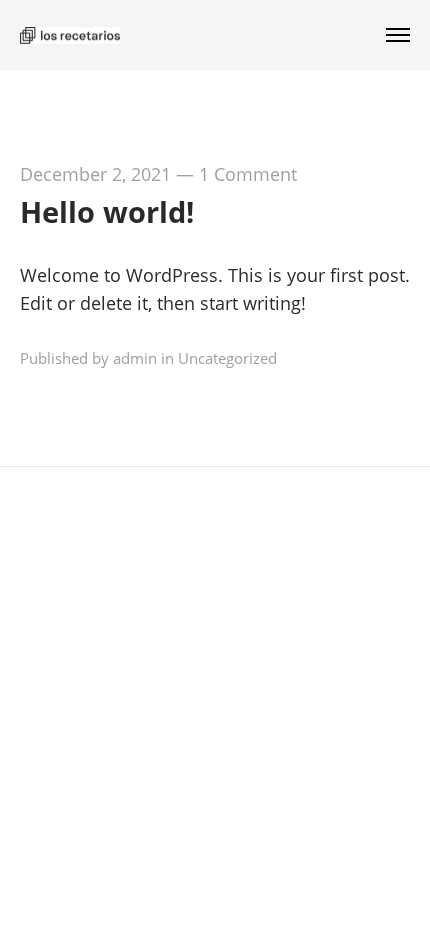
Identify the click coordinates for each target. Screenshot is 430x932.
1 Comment (248, 174)
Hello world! (107, 211)
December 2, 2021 (95, 174)
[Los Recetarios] (70, 35)
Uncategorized (227, 358)
